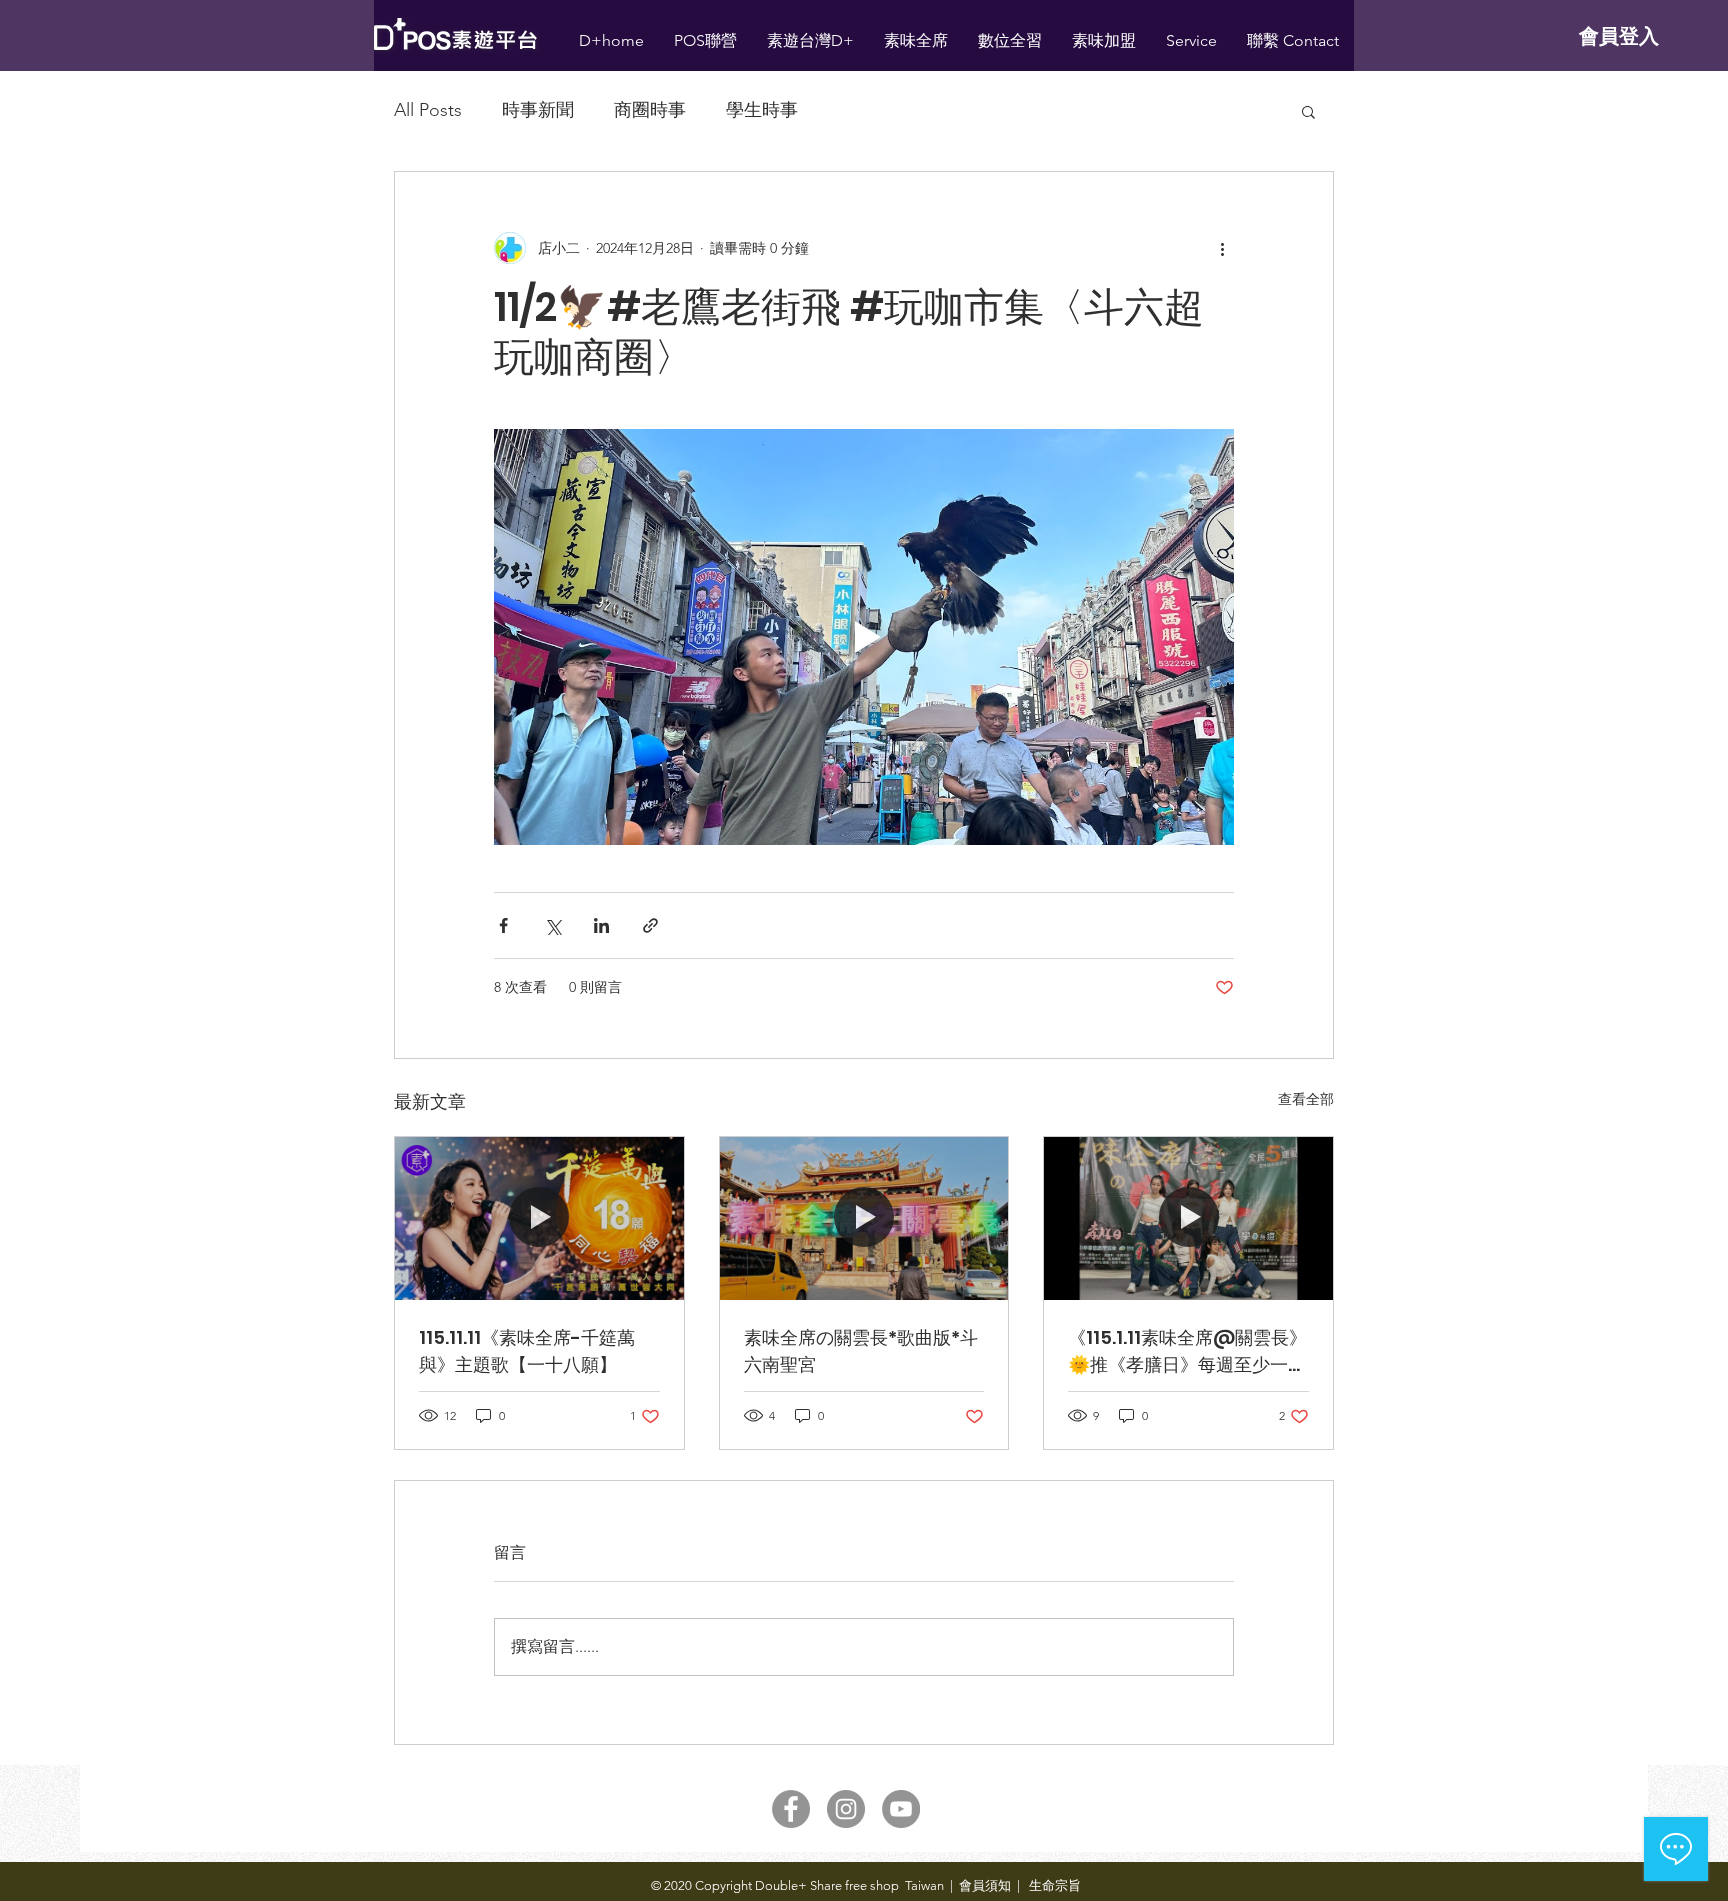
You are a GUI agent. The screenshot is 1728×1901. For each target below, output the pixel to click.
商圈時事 (650, 110)
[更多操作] (1222, 248)
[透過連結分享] (650, 925)
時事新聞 (538, 110)
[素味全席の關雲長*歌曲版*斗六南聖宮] (864, 1218)
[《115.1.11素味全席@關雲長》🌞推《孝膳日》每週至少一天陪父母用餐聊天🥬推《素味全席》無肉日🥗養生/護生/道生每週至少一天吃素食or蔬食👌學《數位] (1188, 1218)
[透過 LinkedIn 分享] (601, 925)
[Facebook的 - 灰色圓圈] (791, 1809)
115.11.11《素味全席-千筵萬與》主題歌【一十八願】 (527, 1351)
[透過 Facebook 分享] (503, 925)
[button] (1308, 111)
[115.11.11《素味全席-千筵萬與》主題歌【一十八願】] (539, 1218)
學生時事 (762, 110)
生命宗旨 (1053, 1885)
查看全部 (1306, 1099)
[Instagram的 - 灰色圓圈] (846, 1809)
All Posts (428, 110)
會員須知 (985, 1885)
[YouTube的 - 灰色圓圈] (901, 1809)
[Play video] (864, 637)
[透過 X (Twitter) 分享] (552, 925)
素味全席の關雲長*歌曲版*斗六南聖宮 (861, 1351)
